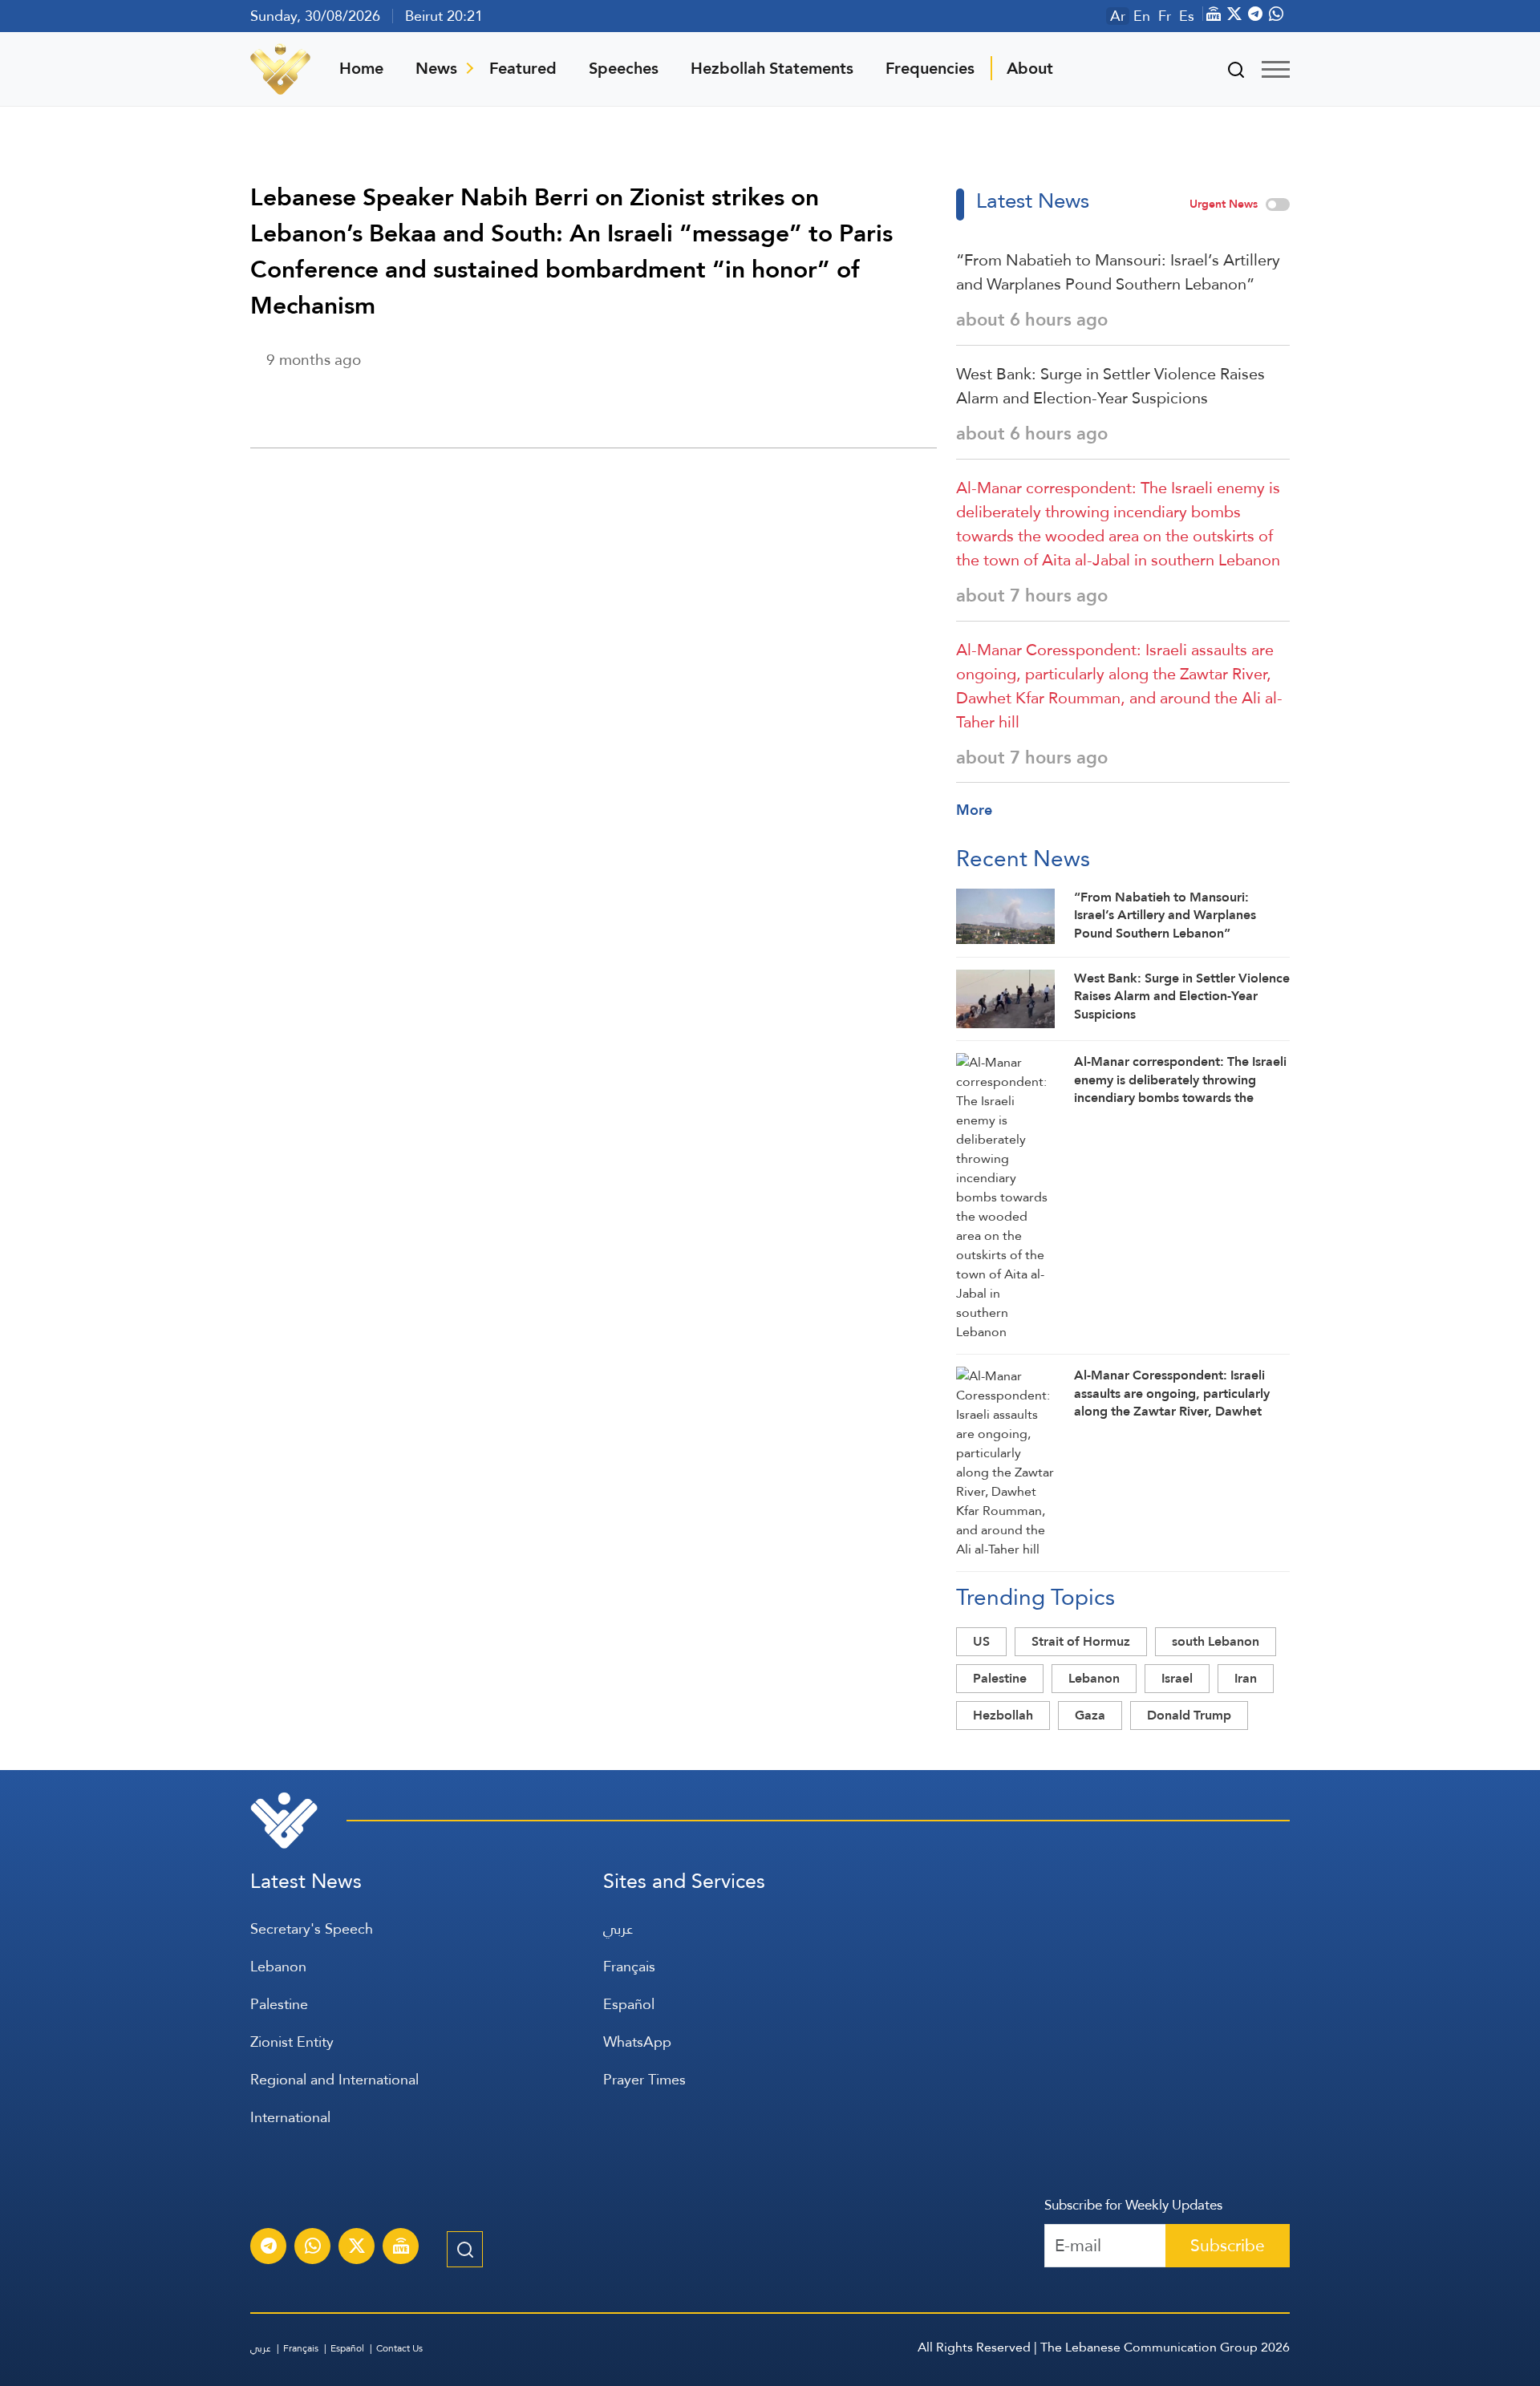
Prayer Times (644, 2079)
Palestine (1000, 1678)
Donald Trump (1189, 1715)
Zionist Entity (292, 2042)
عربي (618, 1928)
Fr (1165, 16)
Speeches (624, 68)
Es (1187, 16)
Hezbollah (1003, 1715)
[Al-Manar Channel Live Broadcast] (401, 2248)
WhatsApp (637, 2042)
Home (361, 68)
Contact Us (399, 2348)
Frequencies (930, 68)
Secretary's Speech (312, 1928)
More (974, 810)
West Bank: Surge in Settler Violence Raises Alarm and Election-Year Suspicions (1110, 386)
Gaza (1090, 1715)
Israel (1177, 1678)
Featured (523, 68)
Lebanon (1094, 1678)
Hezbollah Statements (772, 68)
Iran (1246, 1678)
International (290, 2117)
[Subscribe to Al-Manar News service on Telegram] (269, 2248)
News (436, 68)
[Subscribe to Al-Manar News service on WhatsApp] (313, 2248)
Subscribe (1228, 2245)
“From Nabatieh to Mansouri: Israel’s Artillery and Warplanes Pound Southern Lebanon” (1118, 272)
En (1142, 16)
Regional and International (334, 2079)
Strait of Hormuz (1081, 1641)
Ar (1118, 16)
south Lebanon (1216, 1641)
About (1030, 68)
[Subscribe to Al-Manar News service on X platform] (357, 2248)
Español (629, 2004)
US (981, 1641)
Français (629, 1966)
